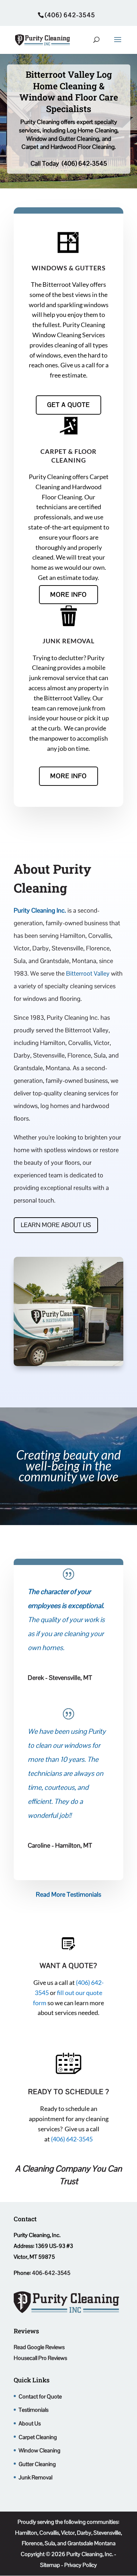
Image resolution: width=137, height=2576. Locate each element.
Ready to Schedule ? (69, 2092)
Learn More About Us (56, 1225)
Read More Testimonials (68, 1894)
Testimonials (34, 2410)
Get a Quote (68, 405)
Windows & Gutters (69, 268)
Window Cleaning (40, 2450)
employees (44, 1606)
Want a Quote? (68, 1966)
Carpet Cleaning (38, 2437)
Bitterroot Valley (89, 973)
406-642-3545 (51, 2273)
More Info (68, 594)
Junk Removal (68, 641)
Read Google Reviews (39, 2347)
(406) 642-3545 (84, 163)
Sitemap (50, 2565)
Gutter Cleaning (37, 2464)
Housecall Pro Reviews (40, 2358)
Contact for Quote (40, 2397)
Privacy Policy (81, 2565)
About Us (30, 2423)
